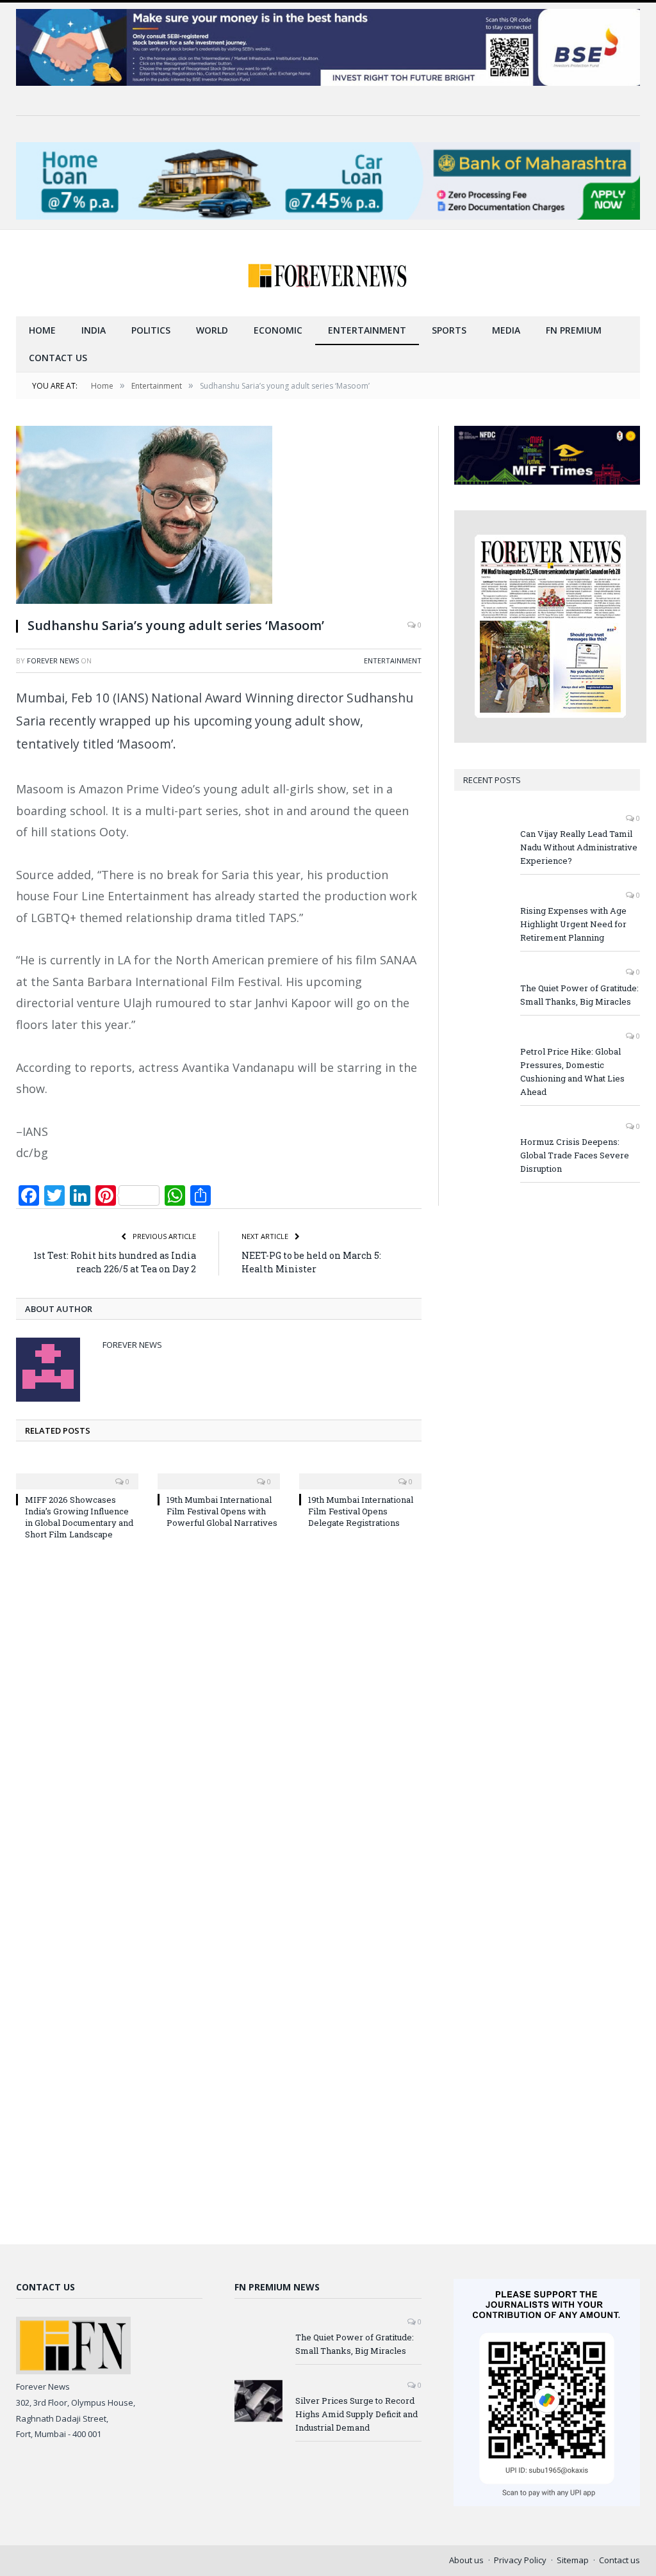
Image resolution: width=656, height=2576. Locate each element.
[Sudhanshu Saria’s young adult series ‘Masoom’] (219, 516)
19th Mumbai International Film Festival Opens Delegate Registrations (361, 1511)
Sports (449, 330)
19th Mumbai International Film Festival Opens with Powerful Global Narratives (222, 1511)
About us (466, 2560)
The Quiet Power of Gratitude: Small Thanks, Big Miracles (579, 995)
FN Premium (574, 330)
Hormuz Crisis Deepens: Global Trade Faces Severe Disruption (575, 1155)
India (94, 330)
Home (42, 330)
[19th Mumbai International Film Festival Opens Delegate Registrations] (360, 1473)
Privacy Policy (520, 2560)
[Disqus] (219, 1723)
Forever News (53, 660)
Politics (151, 330)
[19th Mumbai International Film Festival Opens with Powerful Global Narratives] (219, 1473)
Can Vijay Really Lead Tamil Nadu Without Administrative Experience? (579, 847)
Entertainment (367, 330)
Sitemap (573, 2560)
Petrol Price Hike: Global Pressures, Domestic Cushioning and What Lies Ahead (572, 1072)
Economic (278, 330)
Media (506, 330)
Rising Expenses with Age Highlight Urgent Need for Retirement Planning (573, 924)
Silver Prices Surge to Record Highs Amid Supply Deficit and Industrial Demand (357, 2414)
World (212, 330)
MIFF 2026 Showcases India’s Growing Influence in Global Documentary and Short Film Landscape (79, 1517)
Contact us (58, 358)
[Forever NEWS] (328, 273)
